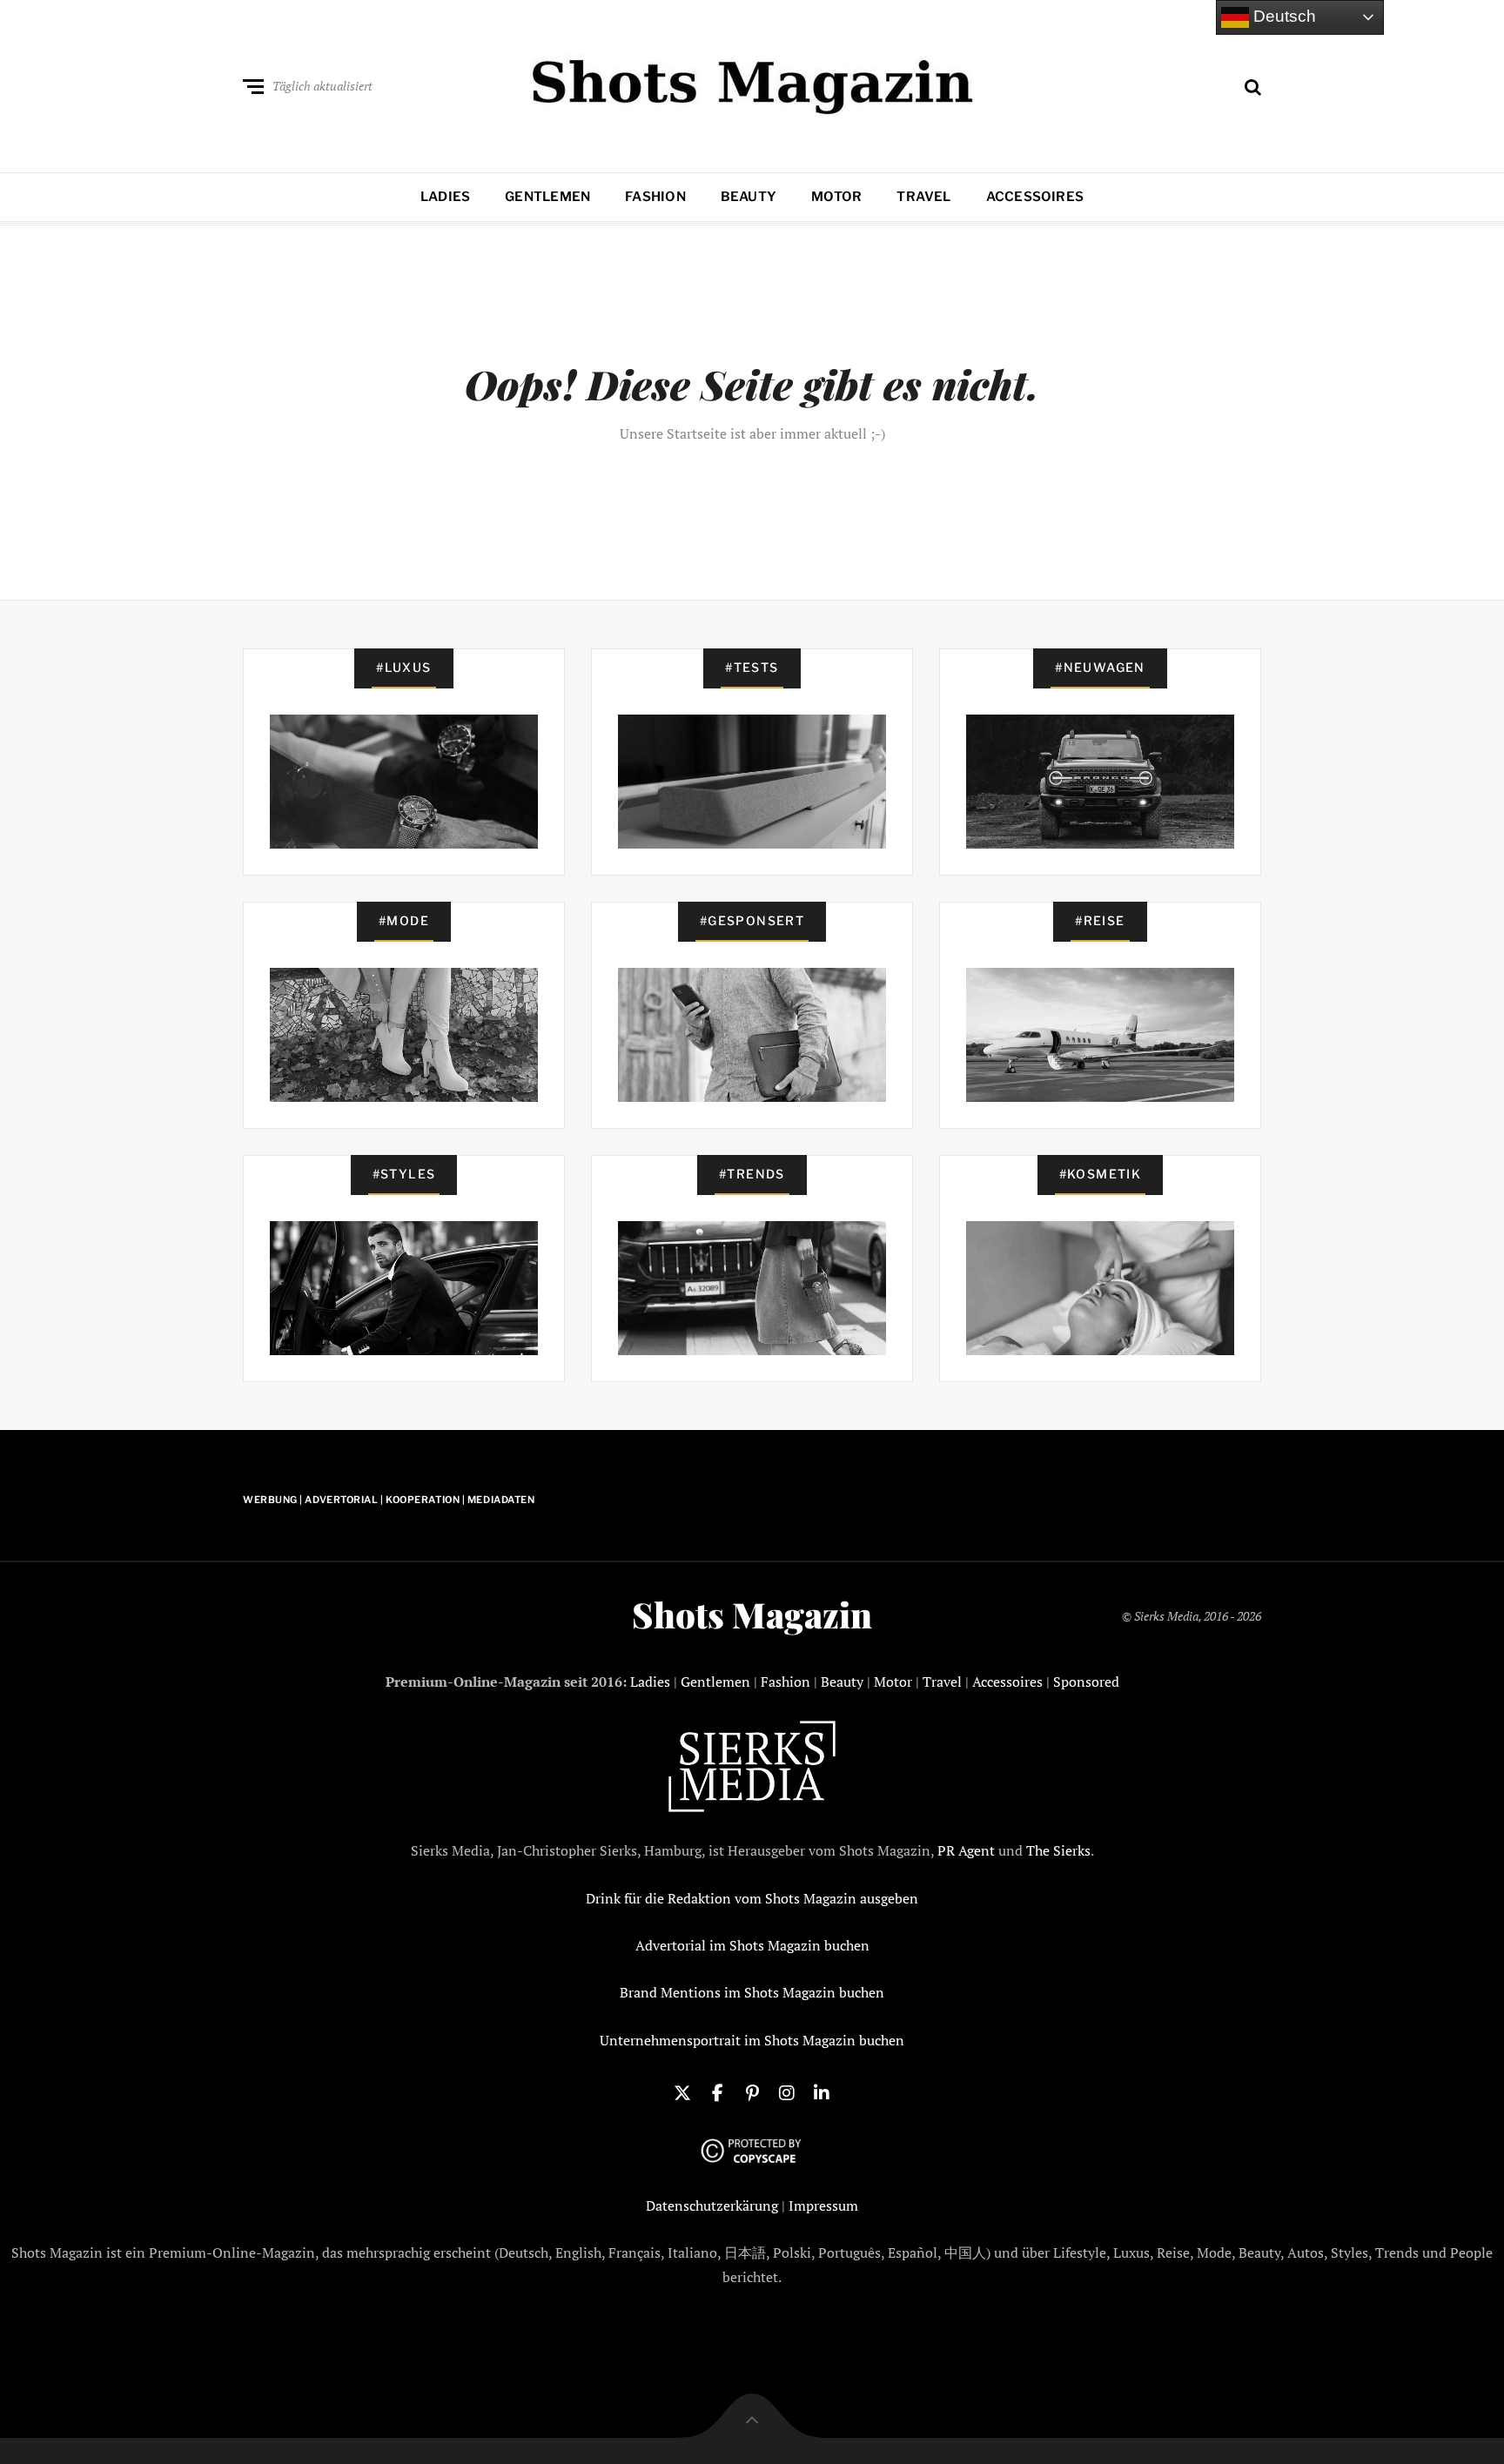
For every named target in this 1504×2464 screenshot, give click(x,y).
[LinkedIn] (822, 2091)
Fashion (655, 197)
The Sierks (1058, 1850)
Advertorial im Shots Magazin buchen (752, 1945)
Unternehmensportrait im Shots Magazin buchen (752, 2040)
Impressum (823, 2206)
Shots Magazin (752, 1615)
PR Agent (966, 1850)
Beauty (749, 197)
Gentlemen (547, 197)
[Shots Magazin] (752, 83)
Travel (923, 197)
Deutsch (1282, 16)
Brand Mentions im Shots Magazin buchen (752, 1992)
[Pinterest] (752, 2091)
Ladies (445, 197)
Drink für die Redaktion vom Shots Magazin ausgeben (752, 1898)
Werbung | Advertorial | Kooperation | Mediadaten (389, 1500)
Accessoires (1035, 197)
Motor (836, 197)
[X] (682, 2091)
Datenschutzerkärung (712, 2206)
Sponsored (1086, 1682)
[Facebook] (717, 2091)
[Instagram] (787, 2091)
